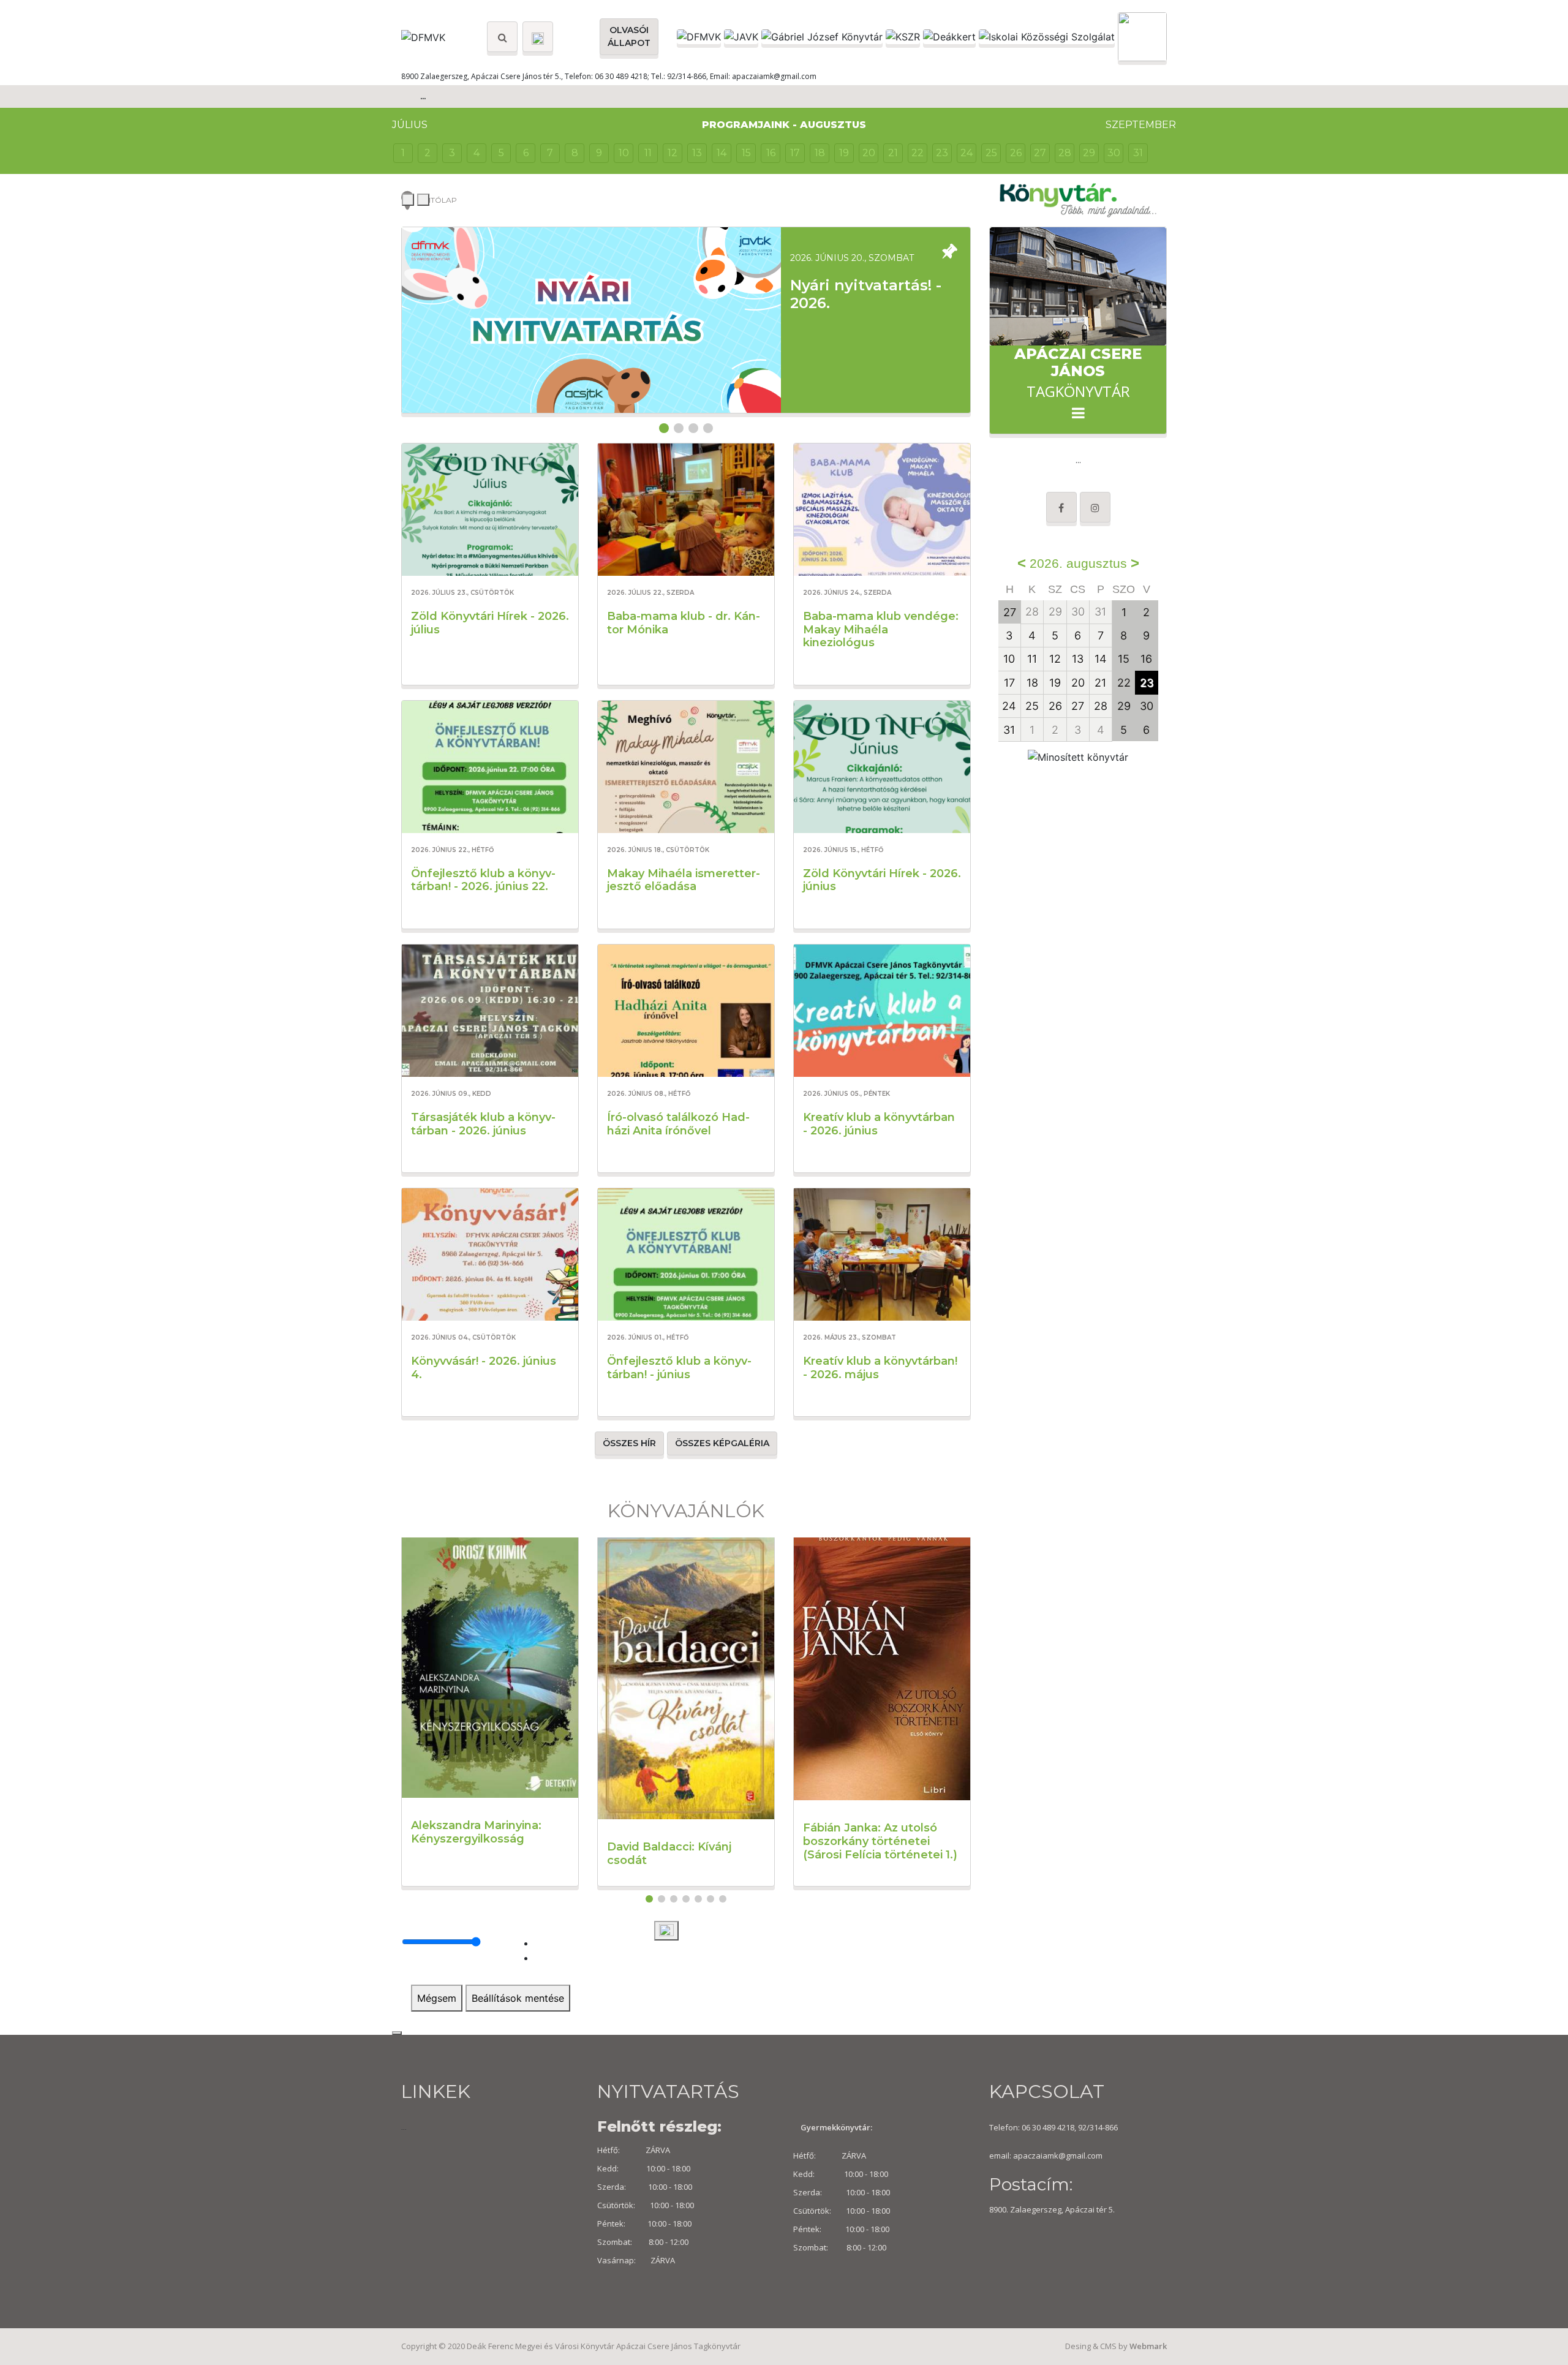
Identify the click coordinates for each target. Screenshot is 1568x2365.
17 (795, 153)
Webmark (1148, 2346)
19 (844, 153)
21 (893, 153)
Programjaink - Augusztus (784, 125)
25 (991, 153)
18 (820, 153)
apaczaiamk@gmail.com (1058, 2156)
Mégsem (437, 1998)
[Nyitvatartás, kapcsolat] (538, 37)
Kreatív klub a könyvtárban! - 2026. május (880, 1368)
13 (697, 153)
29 (1089, 153)
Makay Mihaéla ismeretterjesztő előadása (684, 880)
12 (673, 153)
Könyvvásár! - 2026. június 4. (484, 1368)
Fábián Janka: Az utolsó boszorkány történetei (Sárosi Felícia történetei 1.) (880, 1841)
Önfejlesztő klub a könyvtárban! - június (679, 1368)
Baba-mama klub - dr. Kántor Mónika (684, 623)
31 (1138, 153)
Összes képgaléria (722, 1443)
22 (918, 153)
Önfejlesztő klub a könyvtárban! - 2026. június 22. (483, 880)
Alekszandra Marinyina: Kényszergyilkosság (476, 1832)
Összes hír (629, 1443)
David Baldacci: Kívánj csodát (669, 1854)
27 (1040, 153)
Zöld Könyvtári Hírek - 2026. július (490, 623)
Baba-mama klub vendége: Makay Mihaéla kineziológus (881, 629)
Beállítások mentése (518, 1998)
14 (722, 153)
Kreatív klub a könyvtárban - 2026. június (879, 1124)
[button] (664, 428)
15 (746, 153)
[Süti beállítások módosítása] (666, 1931)
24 (967, 153)
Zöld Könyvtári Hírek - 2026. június (882, 880)
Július (410, 125)
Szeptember (1141, 125)
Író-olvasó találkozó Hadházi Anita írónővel (678, 1124)
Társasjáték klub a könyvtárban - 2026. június (483, 1124)
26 (1016, 153)
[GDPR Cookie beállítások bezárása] (397, 2033)
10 (624, 153)
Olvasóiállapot (629, 36)
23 (942, 153)
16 (771, 153)
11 (648, 153)
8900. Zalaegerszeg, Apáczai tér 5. (1052, 2209)
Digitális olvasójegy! (868, 285)
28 (1065, 153)
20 (869, 153)
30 (1114, 153)
